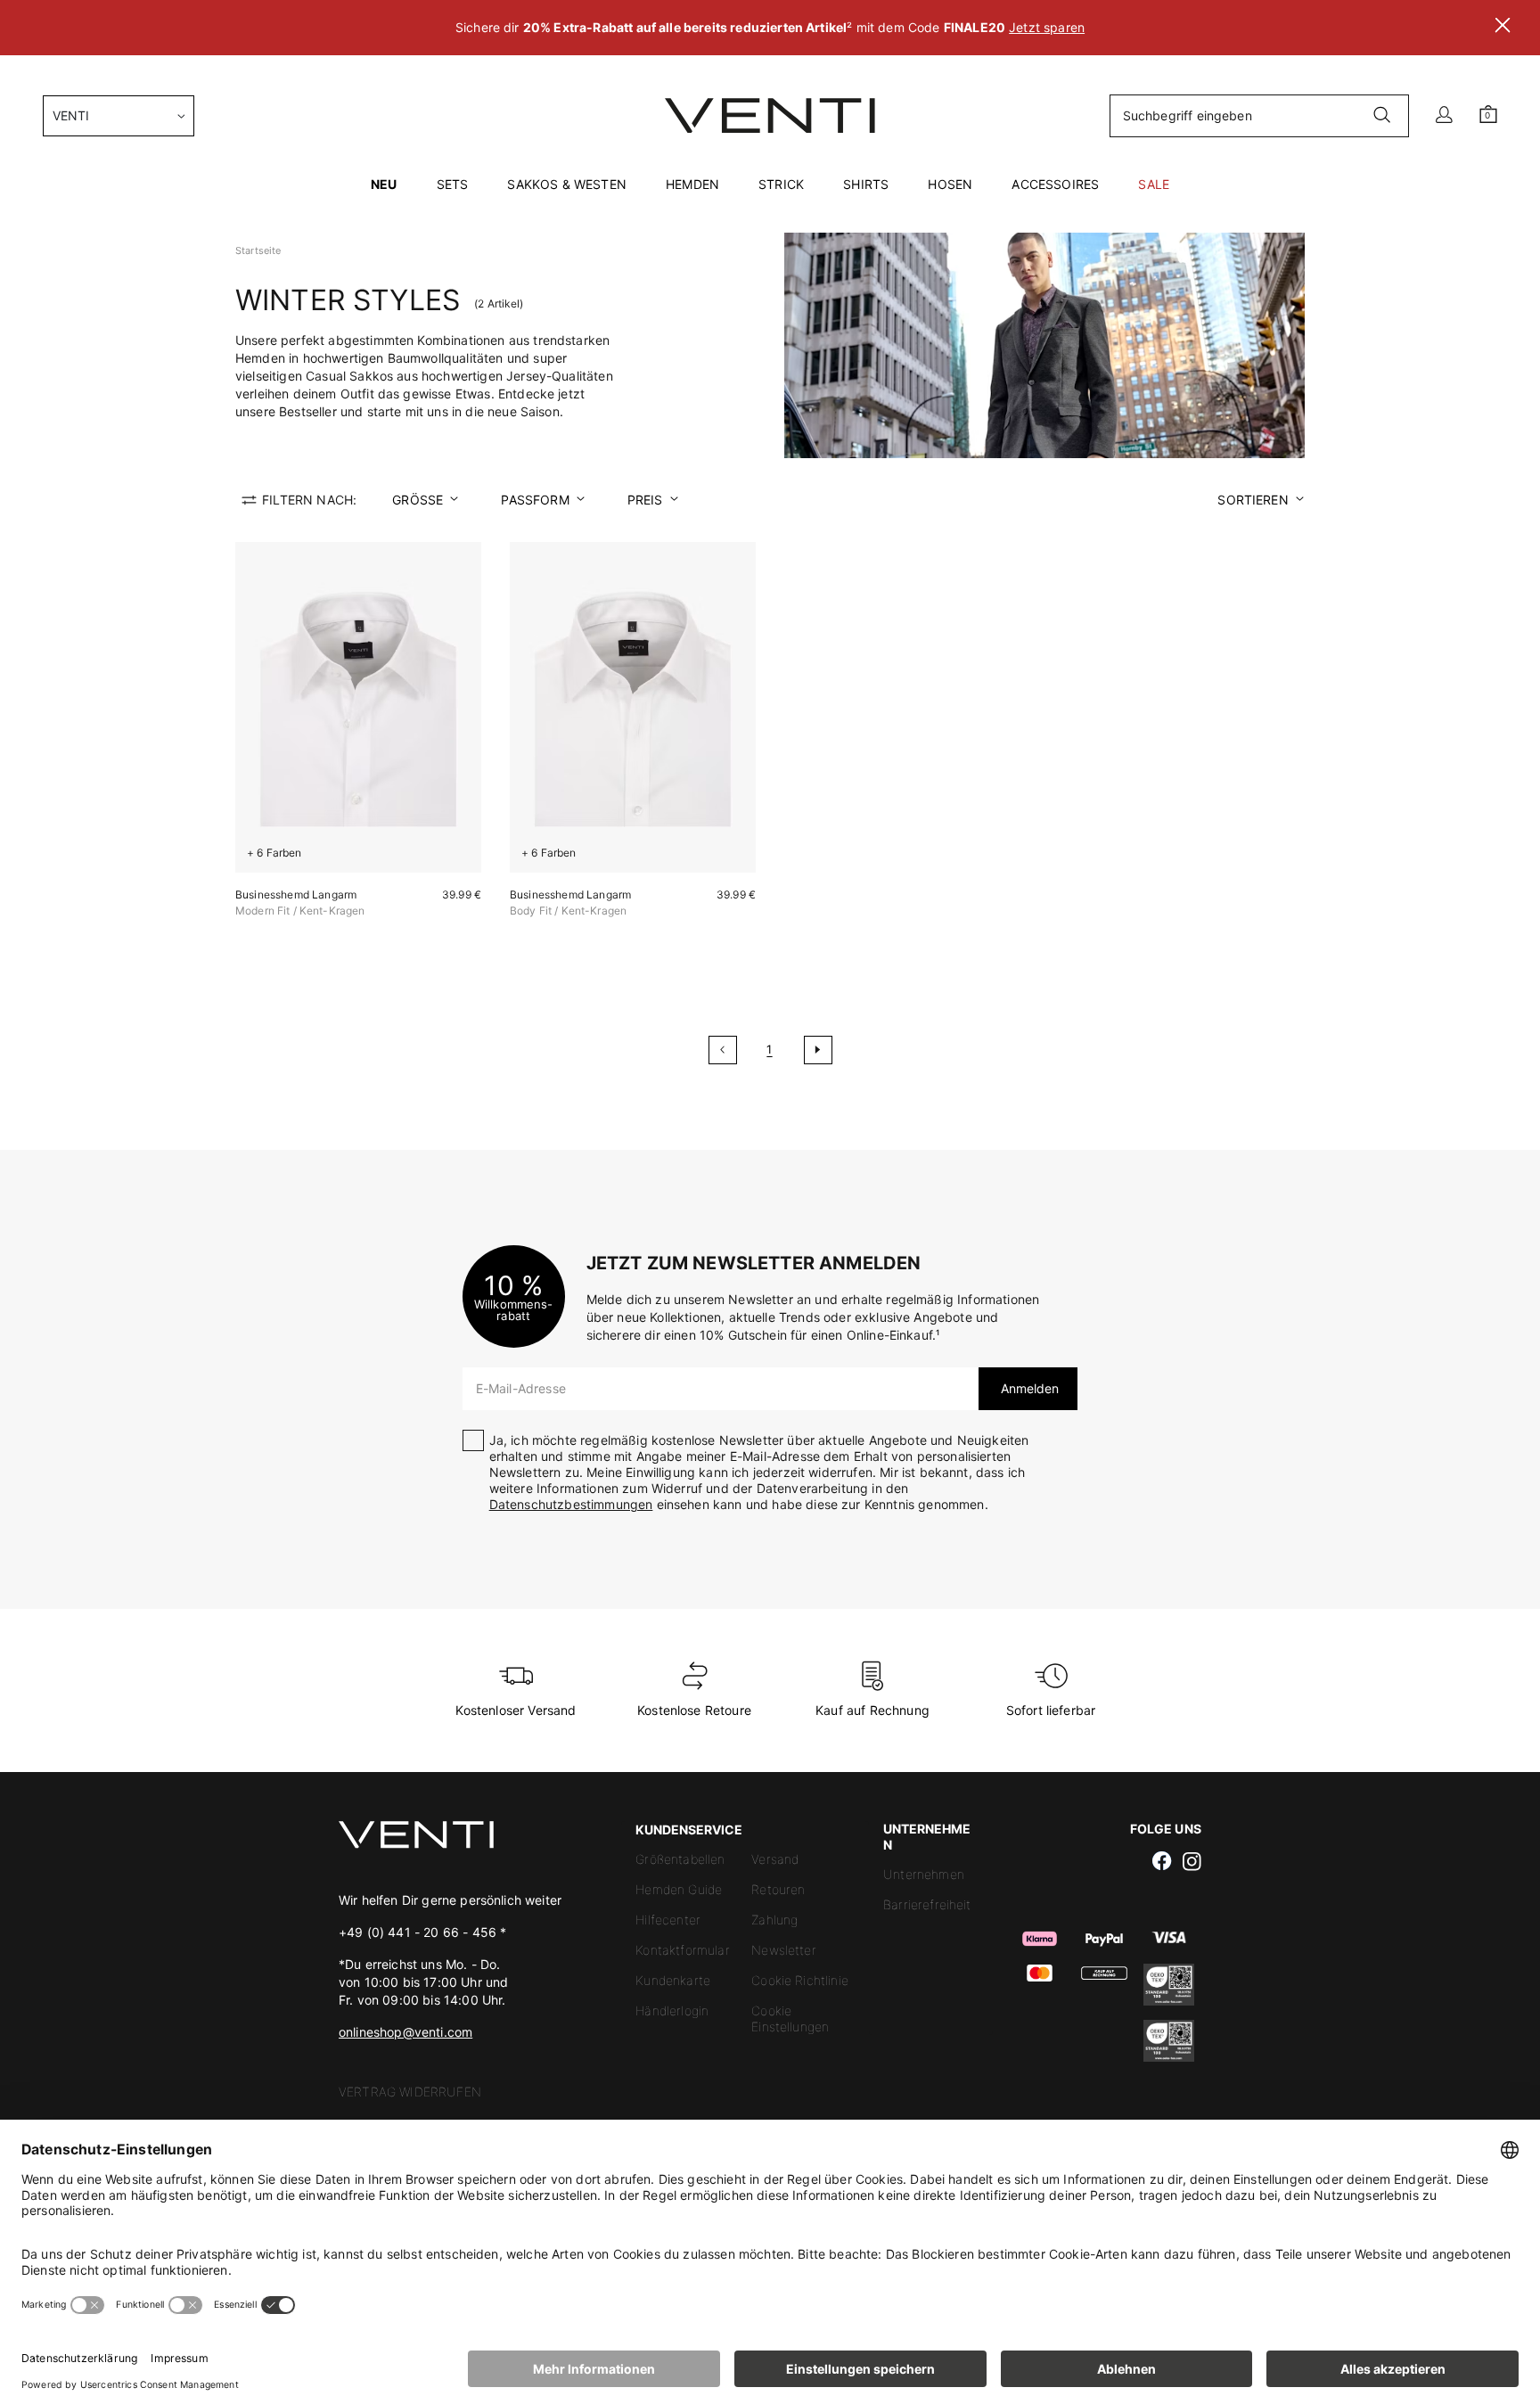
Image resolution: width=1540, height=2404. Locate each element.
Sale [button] (1154, 184)
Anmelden (1028, 1388)
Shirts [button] (866, 184)
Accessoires (1055, 184)
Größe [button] (418, 500)
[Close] (1503, 28)
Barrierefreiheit (927, 1904)
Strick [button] (781, 184)
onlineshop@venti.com (405, 2032)
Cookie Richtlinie (800, 1980)
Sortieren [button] (1253, 500)
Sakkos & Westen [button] (566, 184)
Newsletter (784, 1950)
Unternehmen (924, 1874)
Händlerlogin (672, 2010)
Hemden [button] (692, 184)
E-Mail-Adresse (521, 1388)
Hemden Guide (679, 1889)
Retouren (778, 1889)
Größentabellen (680, 1859)
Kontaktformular (682, 1950)
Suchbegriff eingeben (1188, 115)
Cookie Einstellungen (790, 2018)
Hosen (950, 184)
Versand (775, 1859)
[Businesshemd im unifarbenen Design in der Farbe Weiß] (358, 707)
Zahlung (774, 1920)
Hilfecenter (668, 1920)
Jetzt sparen (1047, 27)
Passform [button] (535, 500)
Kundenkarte (673, 1980)
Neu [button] (384, 184)
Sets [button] (453, 184)
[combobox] (119, 116)
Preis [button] (645, 500)
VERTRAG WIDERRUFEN (410, 2092)
